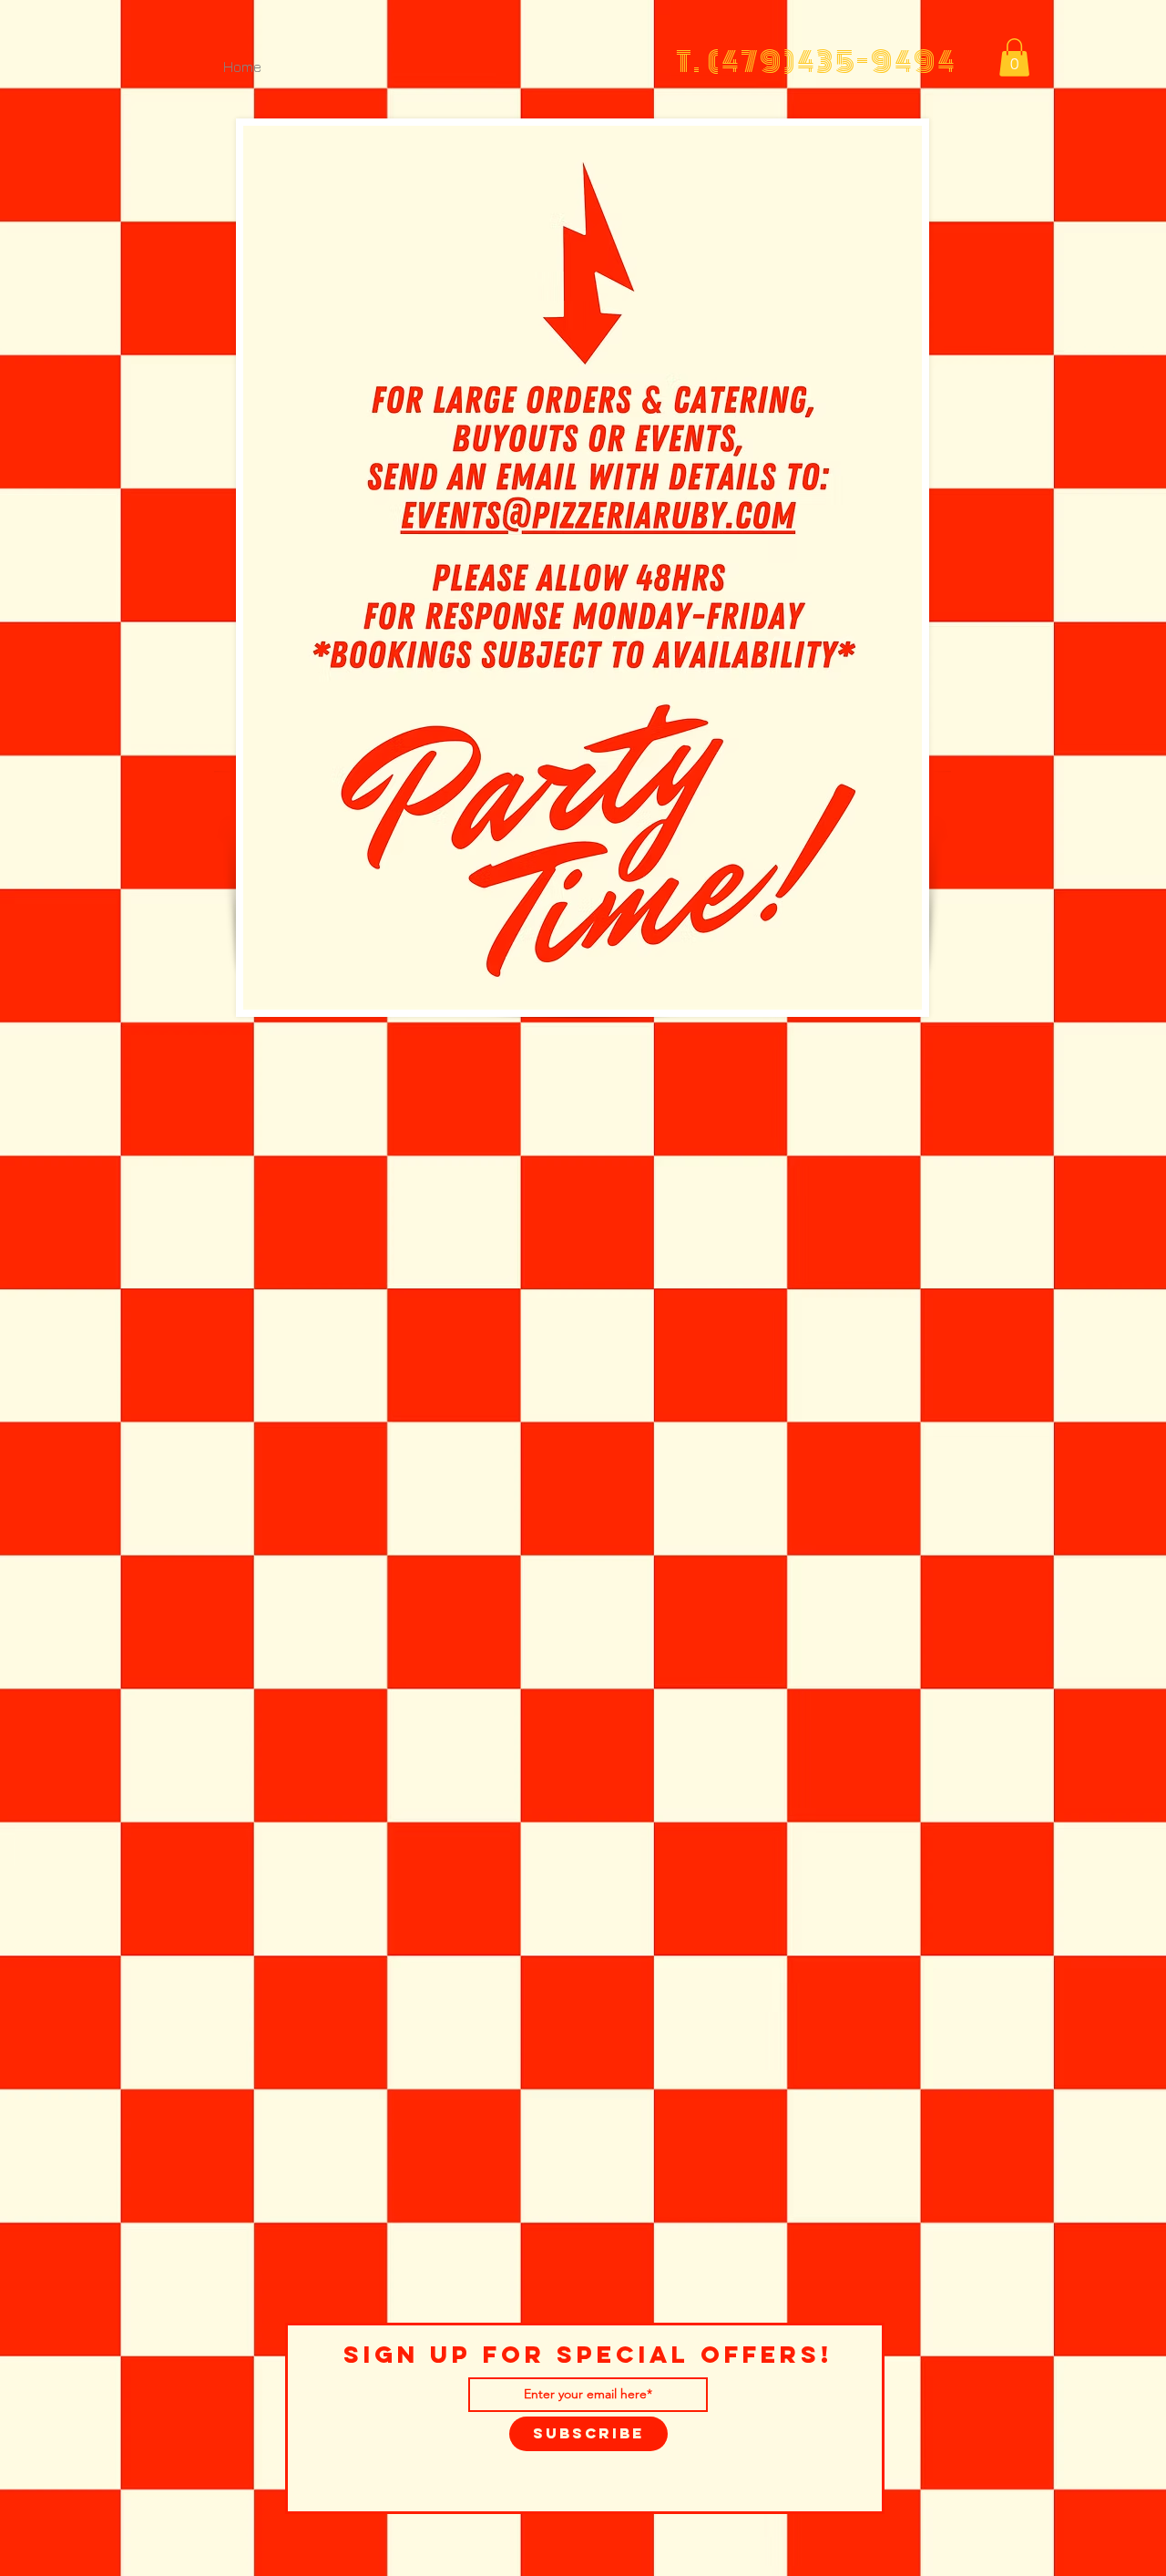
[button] (1014, 57)
